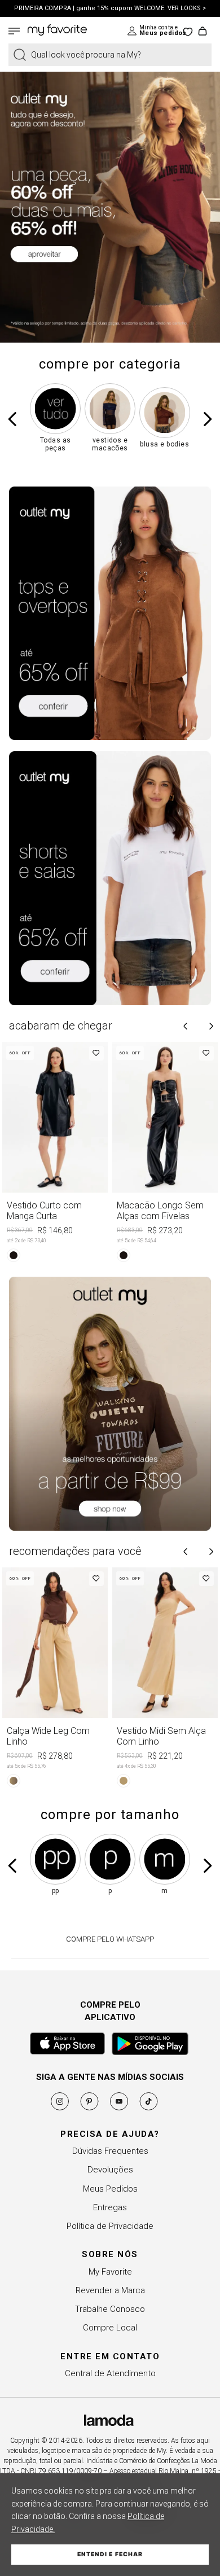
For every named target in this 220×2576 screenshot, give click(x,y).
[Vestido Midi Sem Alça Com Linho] (165, 1679)
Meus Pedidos (110, 2189)
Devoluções (110, 2170)
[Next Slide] (207, 419)
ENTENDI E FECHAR (110, 2554)
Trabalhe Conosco (110, 2309)
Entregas (110, 2207)
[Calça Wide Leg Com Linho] (55, 1679)
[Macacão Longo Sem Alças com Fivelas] (165, 1154)
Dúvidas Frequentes (110, 2151)
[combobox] (110, 55)
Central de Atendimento (110, 2373)
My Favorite (110, 2272)
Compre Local (110, 2328)
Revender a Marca (110, 2290)
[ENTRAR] (153, 31)
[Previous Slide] (13, 419)
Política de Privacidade (110, 2226)
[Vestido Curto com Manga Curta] (55, 1154)
